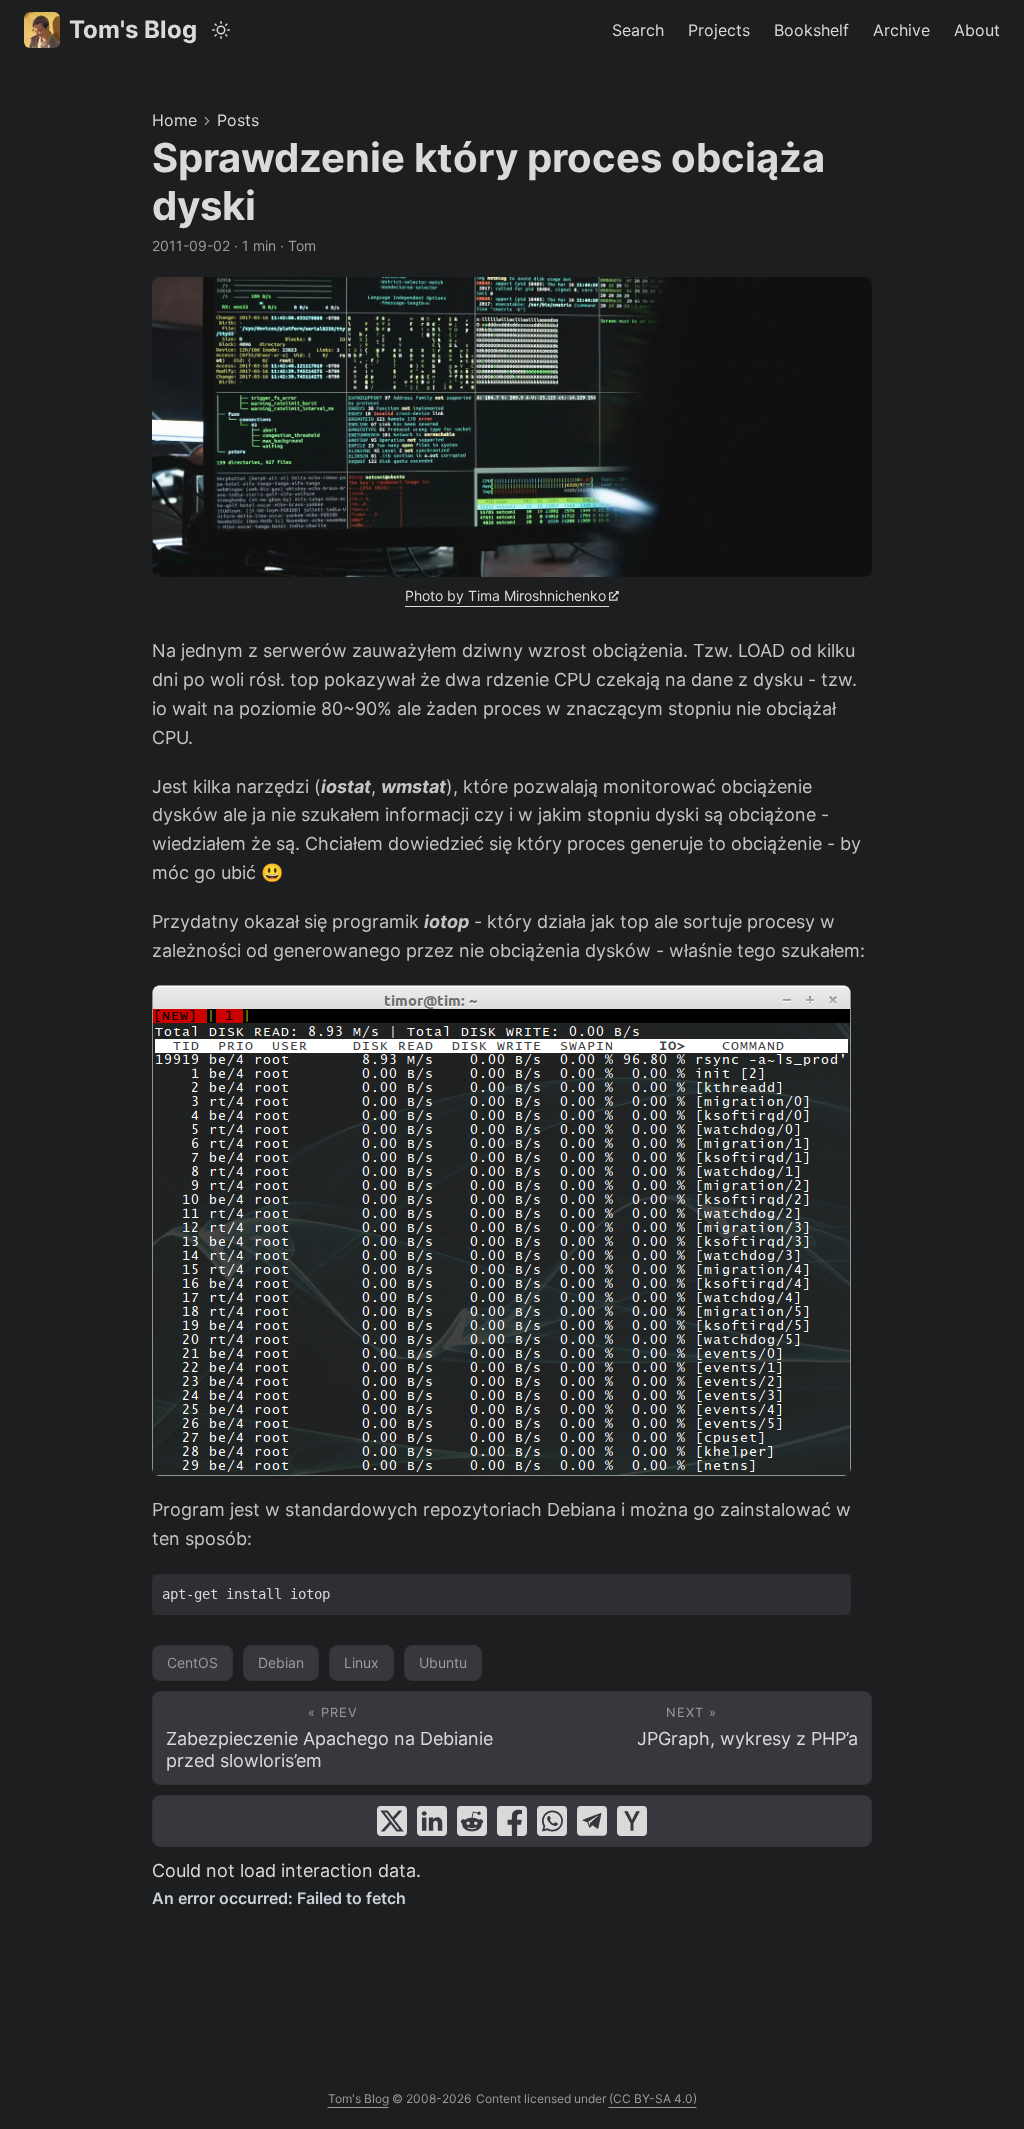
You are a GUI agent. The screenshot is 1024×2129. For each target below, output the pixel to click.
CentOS (192, 1662)
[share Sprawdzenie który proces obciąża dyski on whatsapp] (552, 1821)
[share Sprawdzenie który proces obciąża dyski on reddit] (472, 1821)
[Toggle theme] (221, 30)
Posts (238, 120)
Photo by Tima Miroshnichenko (505, 595)
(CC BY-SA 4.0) (653, 2098)
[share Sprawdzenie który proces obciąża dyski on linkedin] (432, 1821)
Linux (361, 1662)
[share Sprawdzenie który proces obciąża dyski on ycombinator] (632, 1821)
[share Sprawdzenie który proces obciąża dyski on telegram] (592, 1821)
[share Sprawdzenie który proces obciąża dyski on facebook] (512, 1821)
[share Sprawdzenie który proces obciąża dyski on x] (392, 1821)
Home (174, 120)
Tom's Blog (133, 29)
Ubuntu (443, 1662)
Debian (281, 1662)
